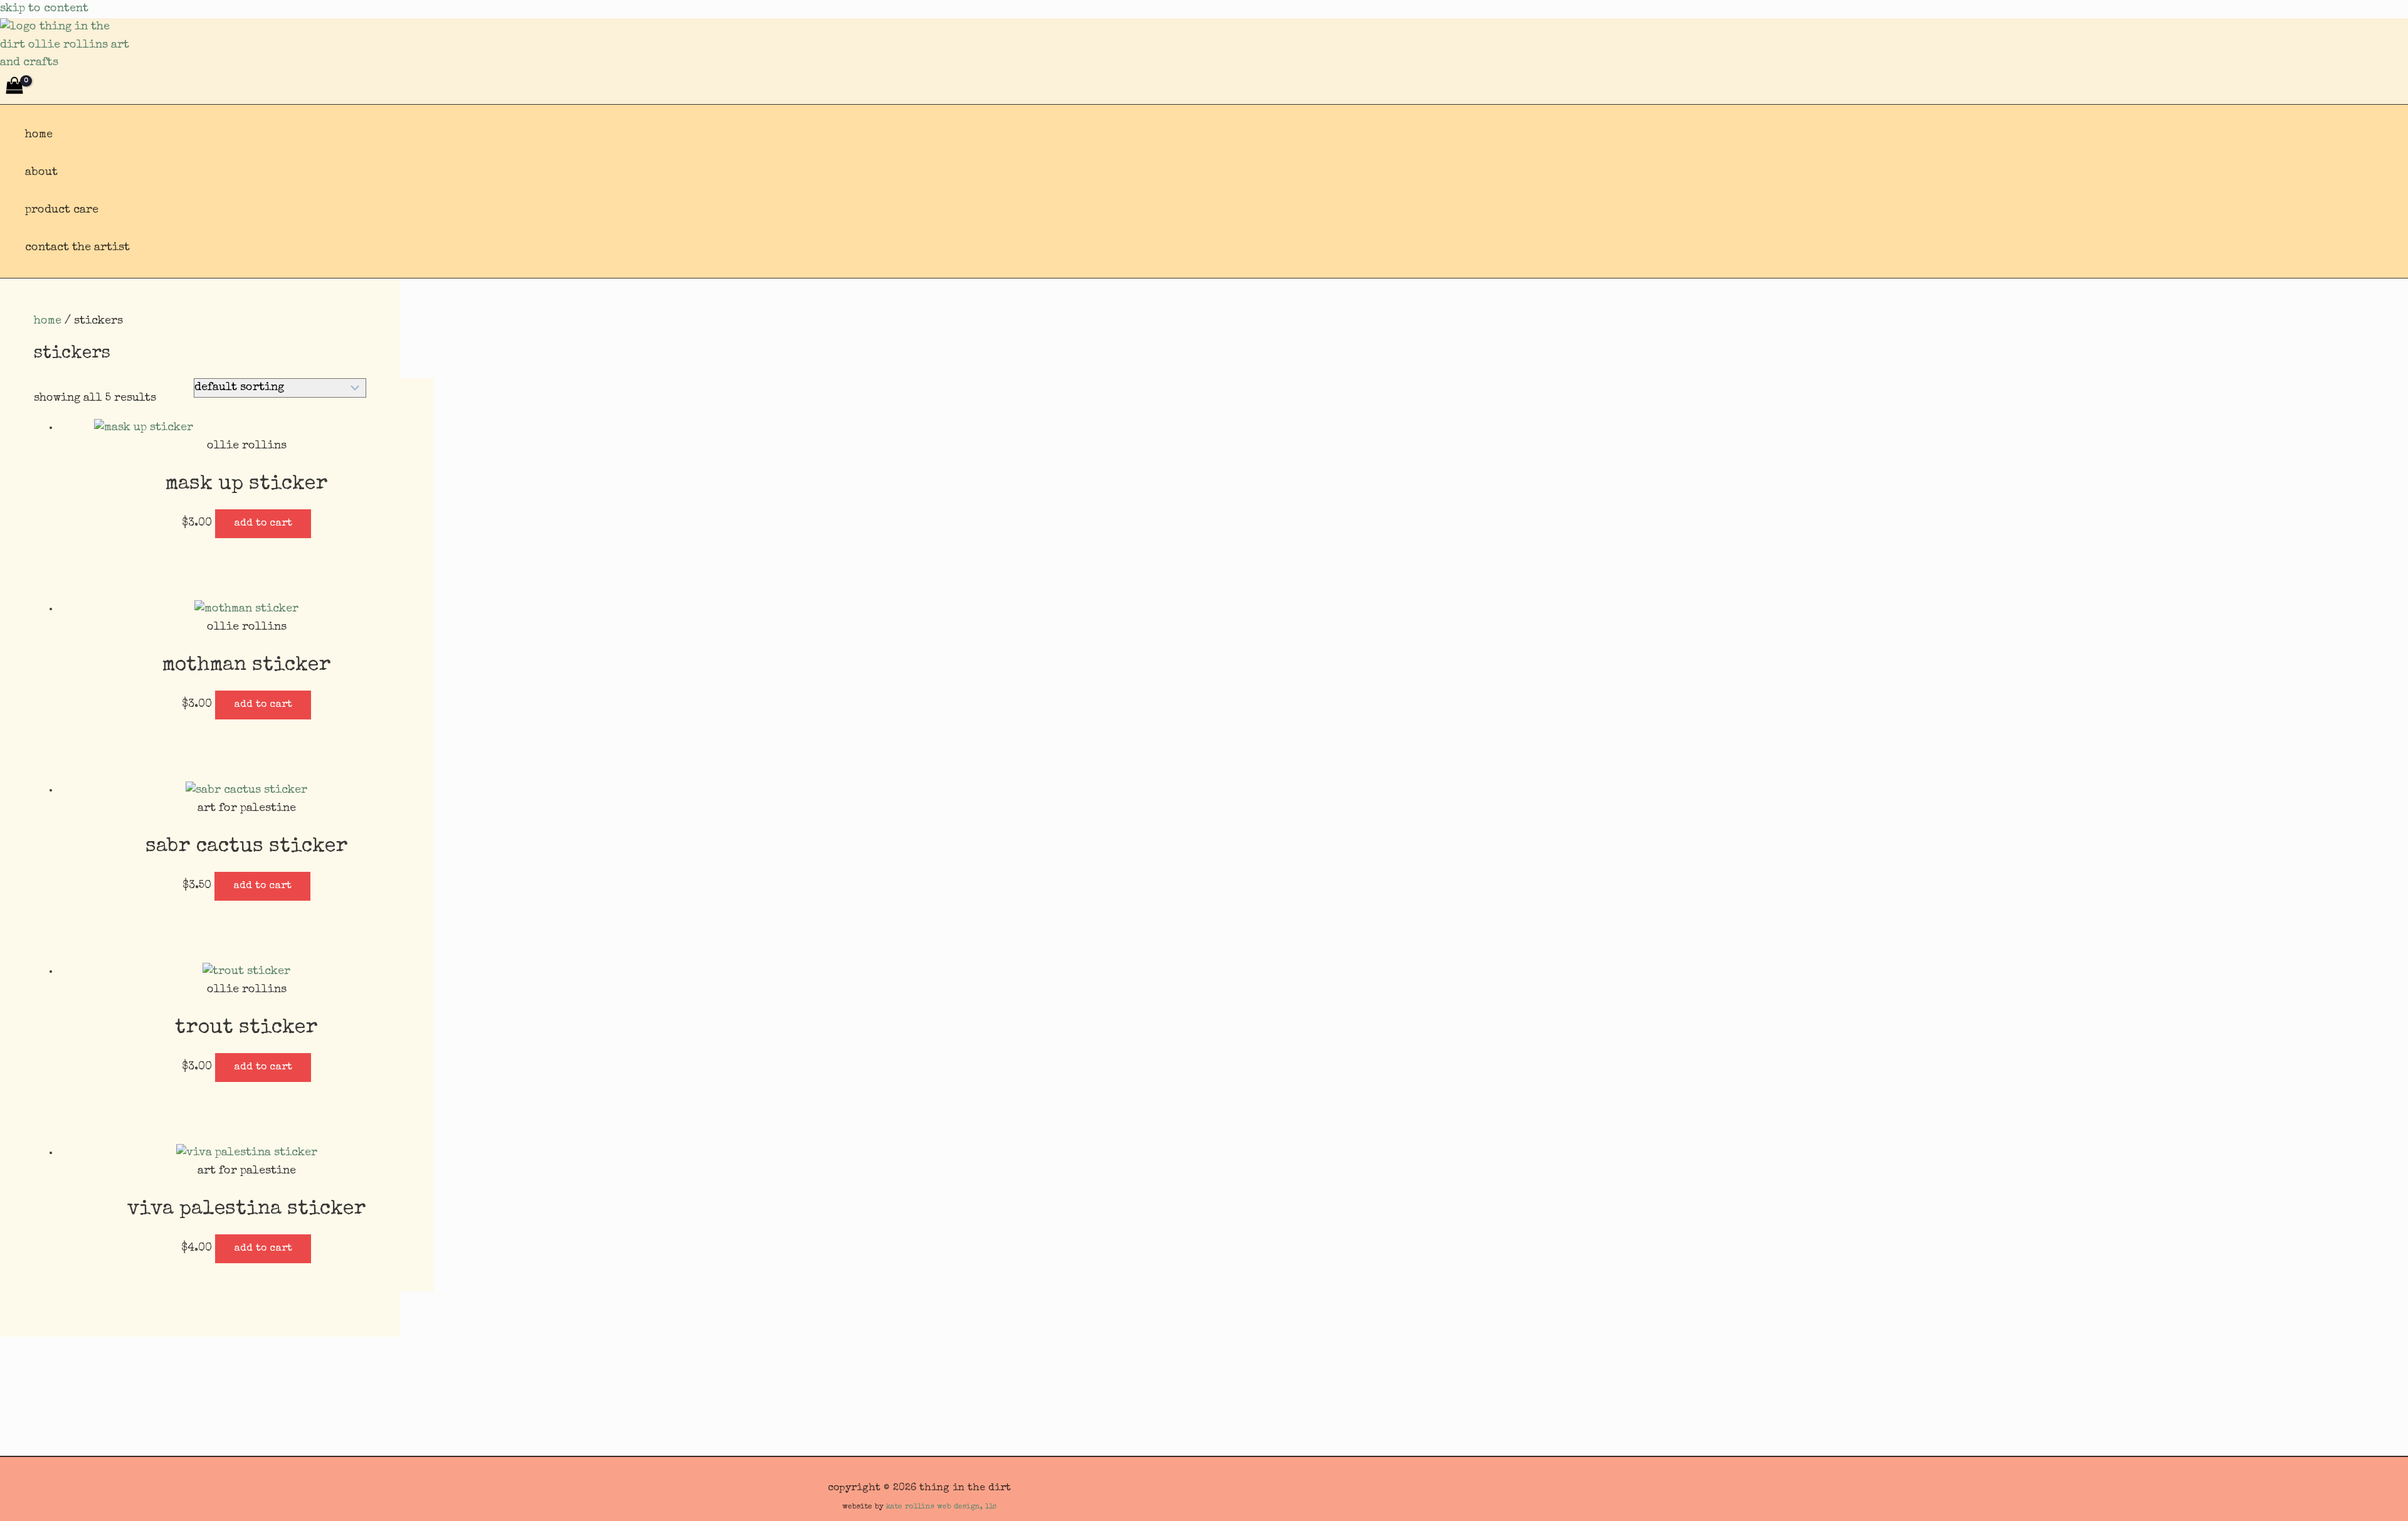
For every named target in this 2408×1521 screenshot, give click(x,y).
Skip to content (44, 9)
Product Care (62, 210)
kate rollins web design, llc (942, 1507)
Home (39, 135)
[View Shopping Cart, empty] (14, 88)
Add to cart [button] (263, 524)
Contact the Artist (77, 248)
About (41, 172)
